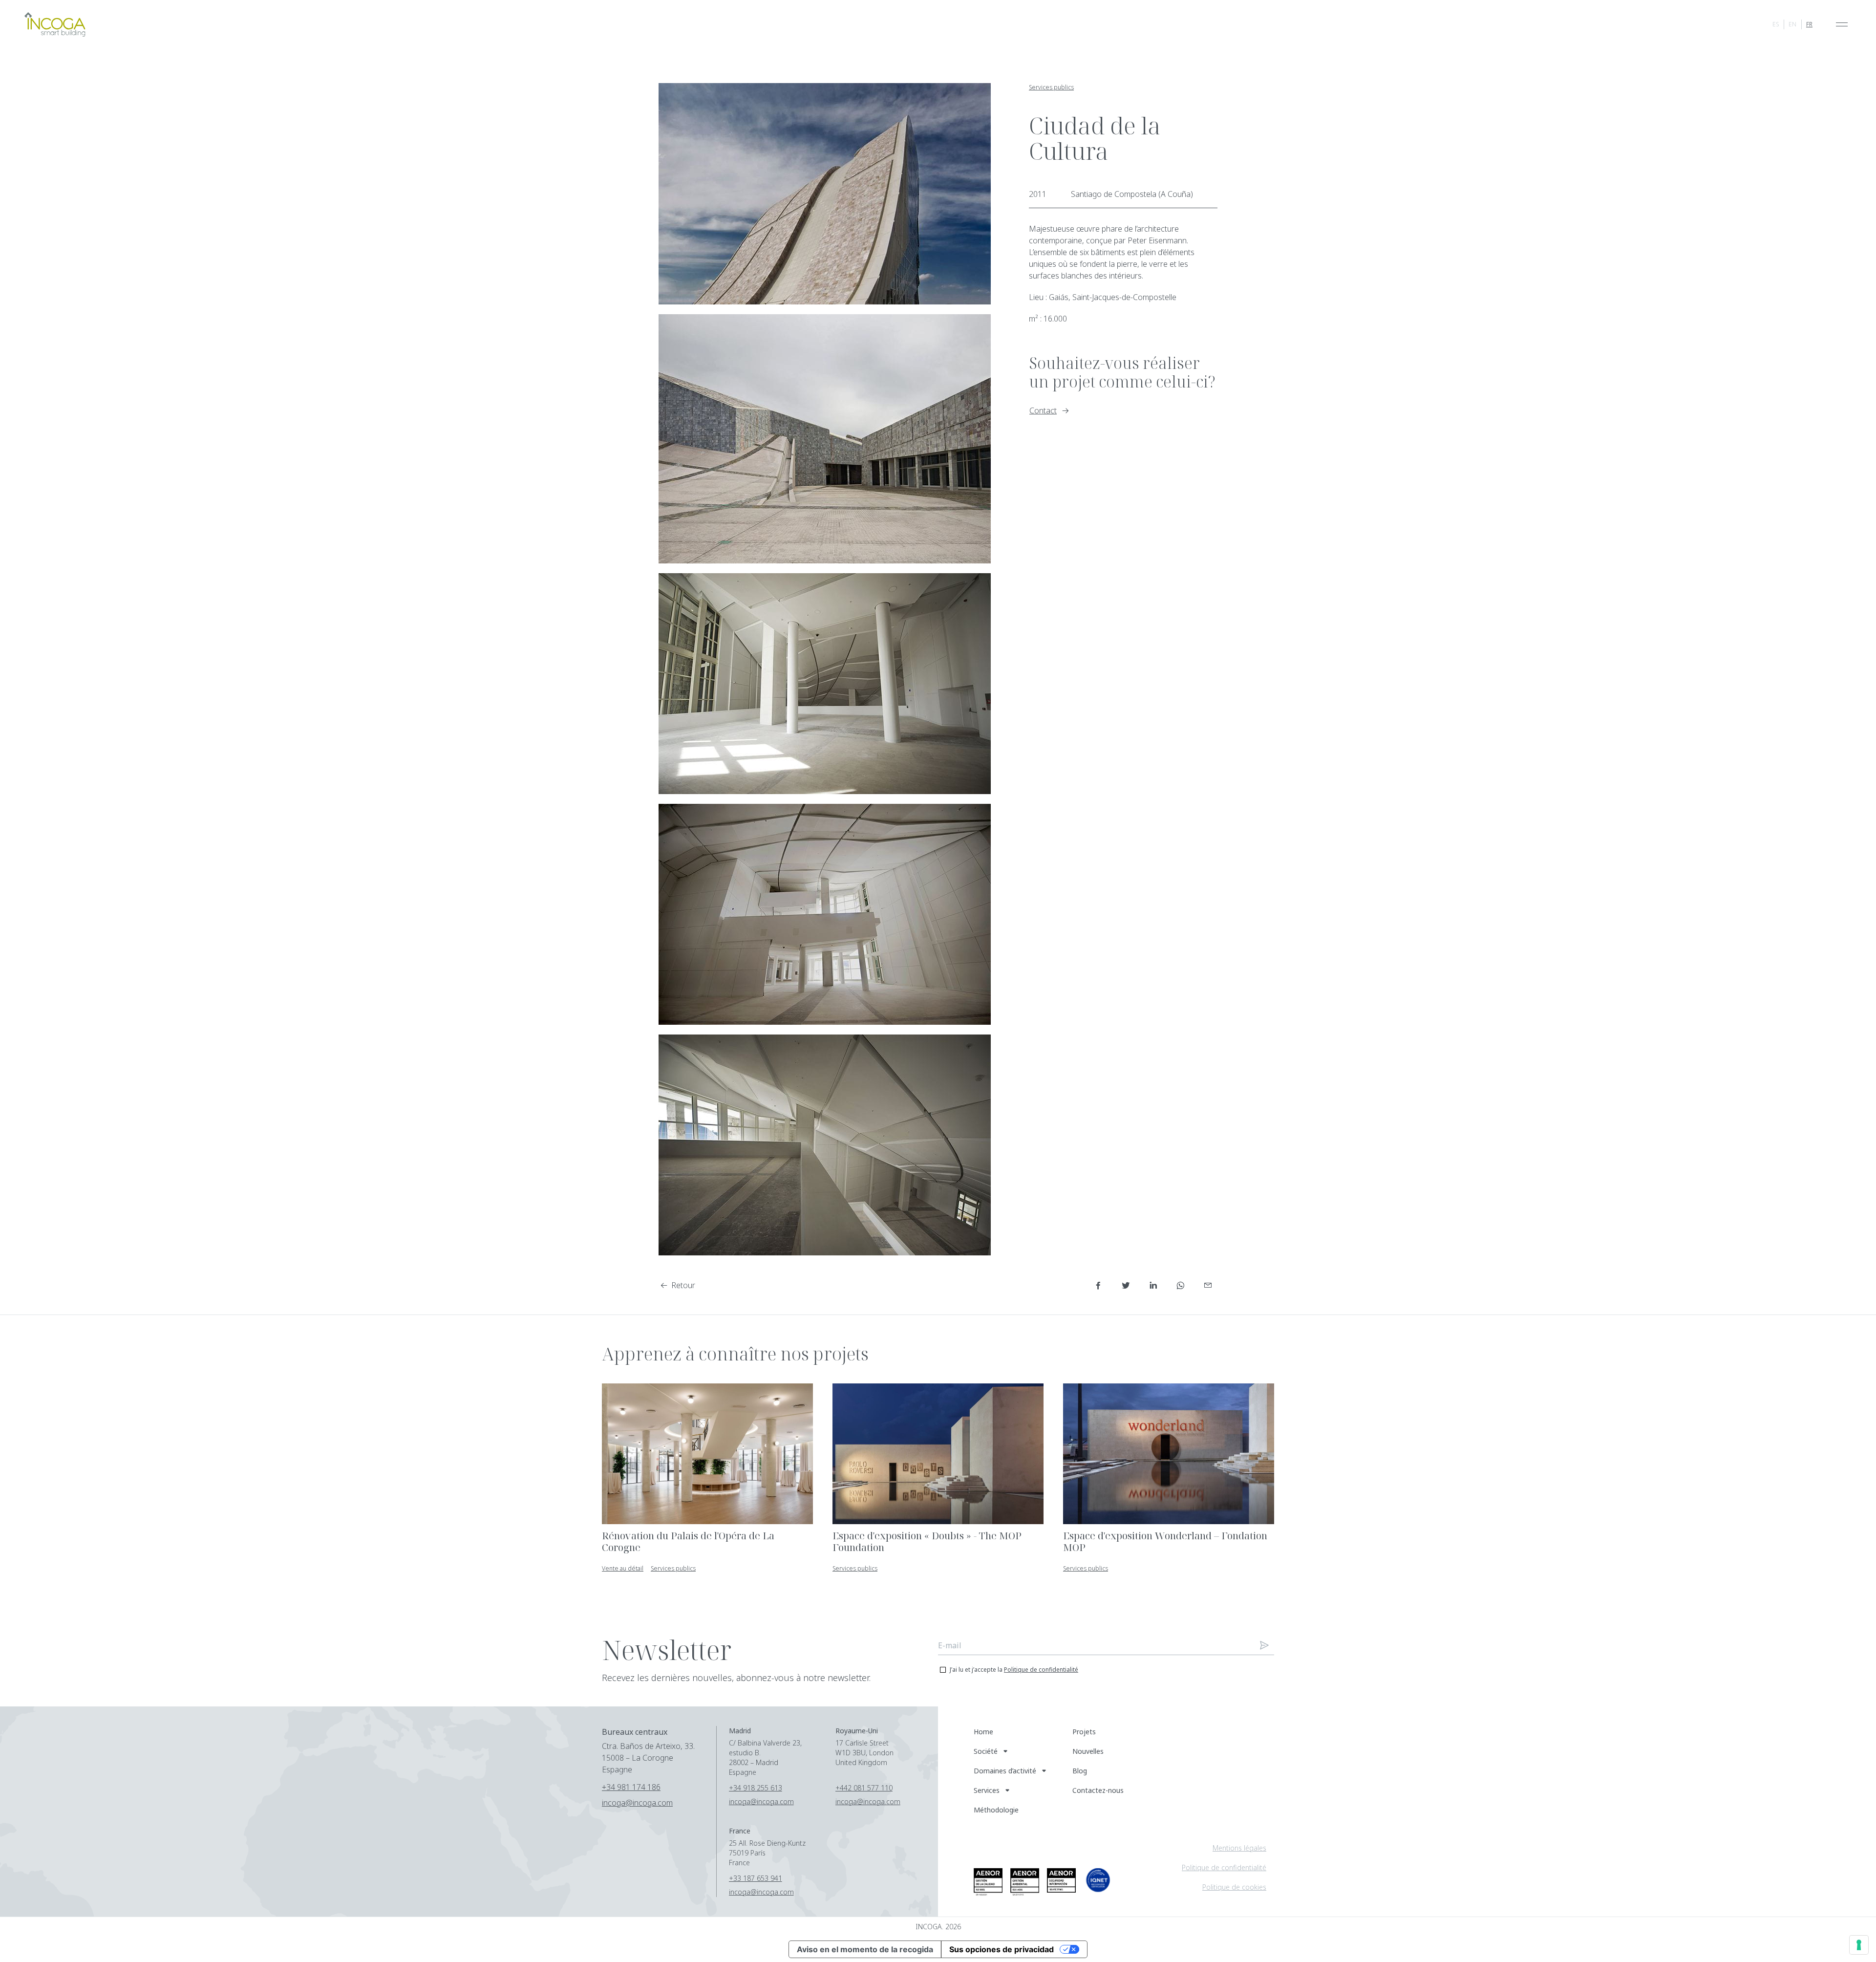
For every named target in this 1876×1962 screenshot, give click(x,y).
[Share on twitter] (1126, 1285)
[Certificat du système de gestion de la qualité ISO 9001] (988, 1882)
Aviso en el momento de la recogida (865, 1949)
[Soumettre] (1264, 1645)
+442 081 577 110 (864, 1788)
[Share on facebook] (1098, 1285)
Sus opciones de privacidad (1002, 1949)
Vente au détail (623, 1568)
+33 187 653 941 (756, 1878)
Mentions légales (1239, 1848)
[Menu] (1842, 24)
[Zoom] (825, 194)
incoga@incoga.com (637, 1803)
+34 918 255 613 (756, 1788)
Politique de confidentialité (1041, 1670)
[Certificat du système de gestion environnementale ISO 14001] (1025, 1882)
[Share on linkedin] (1153, 1285)
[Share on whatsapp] (1180, 1285)
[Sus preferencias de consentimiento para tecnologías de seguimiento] (1859, 1945)
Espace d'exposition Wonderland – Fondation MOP (1165, 1542)
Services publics (1051, 87)
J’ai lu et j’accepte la (1014, 1670)
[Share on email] (1208, 1285)
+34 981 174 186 (631, 1787)
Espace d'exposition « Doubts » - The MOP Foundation (927, 1542)
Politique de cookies (1234, 1887)
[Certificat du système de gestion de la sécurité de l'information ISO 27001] (1061, 1880)
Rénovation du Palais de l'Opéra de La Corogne (688, 1542)
